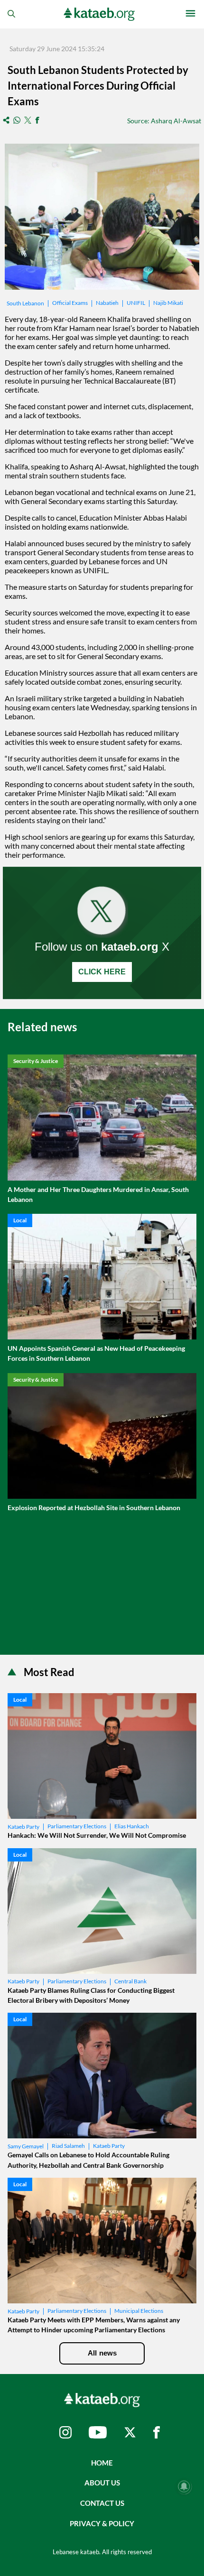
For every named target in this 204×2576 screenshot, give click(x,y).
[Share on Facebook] (37, 121)
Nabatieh (107, 303)
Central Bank (130, 1981)
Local (20, 1220)
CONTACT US (102, 2503)
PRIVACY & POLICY (102, 2523)
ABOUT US (102, 2483)
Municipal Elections (139, 2311)
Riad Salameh (68, 2146)
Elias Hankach (132, 1826)
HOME (102, 2463)
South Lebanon (25, 303)
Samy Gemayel (26, 2146)
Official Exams (70, 303)
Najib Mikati (168, 303)
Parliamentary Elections (77, 1826)
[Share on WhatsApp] (17, 121)
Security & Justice (36, 1061)
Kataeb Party (23, 1827)
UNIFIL (136, 303)
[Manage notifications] (184, 2486)
